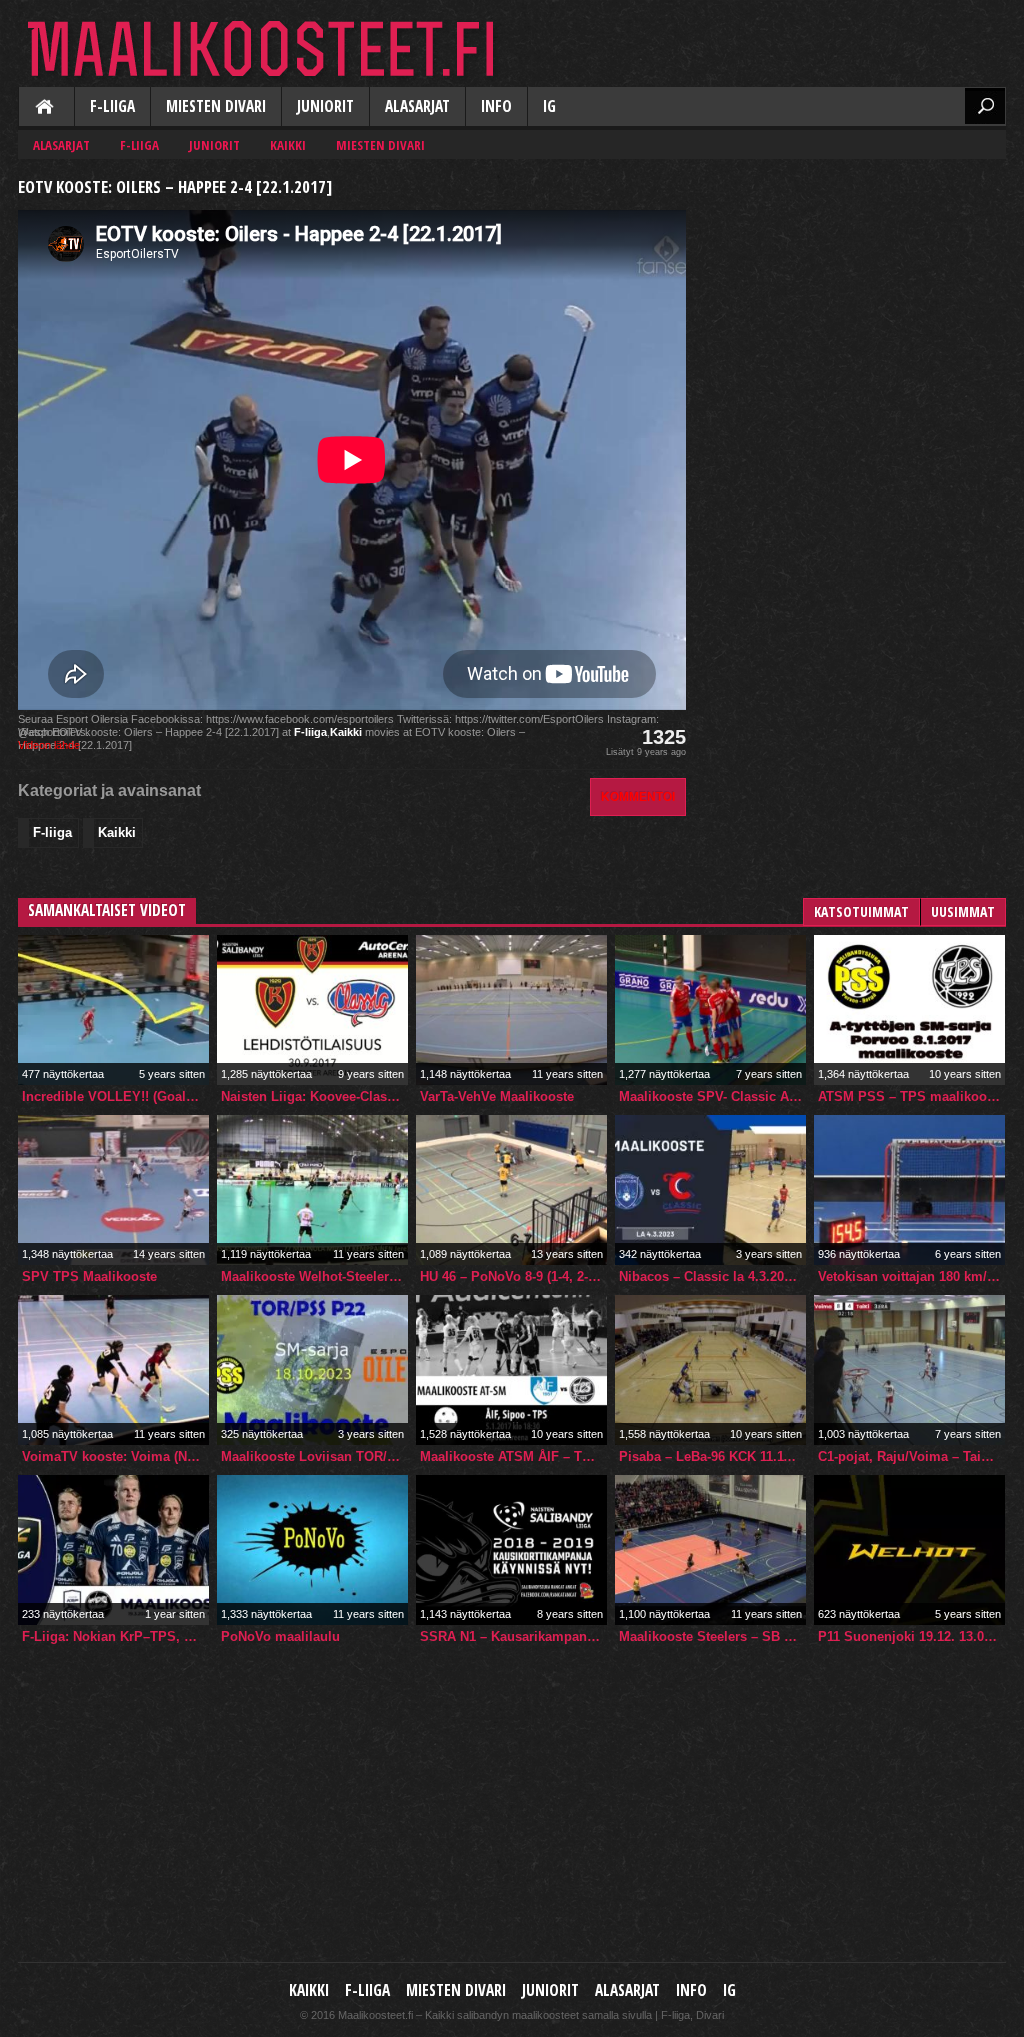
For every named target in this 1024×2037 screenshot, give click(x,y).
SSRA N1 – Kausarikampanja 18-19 (513, 1636)
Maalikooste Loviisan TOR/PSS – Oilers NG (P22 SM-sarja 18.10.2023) (314, 1456)
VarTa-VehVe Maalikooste (497, 1096)
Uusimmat (963, 911)
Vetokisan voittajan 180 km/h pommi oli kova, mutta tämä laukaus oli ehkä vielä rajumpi (911, 1276)
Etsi (985, 106)
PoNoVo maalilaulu (280, 1636)
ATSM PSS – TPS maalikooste (911, 1096)
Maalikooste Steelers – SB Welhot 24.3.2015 (712, 1636)
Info (496, 106)
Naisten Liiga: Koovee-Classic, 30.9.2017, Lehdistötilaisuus (314, 1096)
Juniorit (325, 106)
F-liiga (112, 106)
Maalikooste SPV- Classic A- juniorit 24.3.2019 (712, 1096)
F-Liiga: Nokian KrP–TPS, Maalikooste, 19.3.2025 (115, 1636)
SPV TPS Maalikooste (89, 1276)
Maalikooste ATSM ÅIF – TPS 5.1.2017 (513, 1456)
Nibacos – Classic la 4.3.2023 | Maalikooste (712, 1276)
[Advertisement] (856, 296)
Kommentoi (638, 796)
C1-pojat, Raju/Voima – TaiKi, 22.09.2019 (911, 1456)
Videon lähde (49, 745)
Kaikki (46, 108)
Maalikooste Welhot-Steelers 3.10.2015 (314, 1276)
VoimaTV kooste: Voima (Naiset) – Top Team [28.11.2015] (115, 1456)
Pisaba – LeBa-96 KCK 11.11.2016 (712, 1456)
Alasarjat (417, 106)
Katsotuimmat (861, 911)
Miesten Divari (216, 106)
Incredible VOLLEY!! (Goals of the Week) (115, 1096)
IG (549, 106)
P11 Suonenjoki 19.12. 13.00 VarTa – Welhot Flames (911, 1636)
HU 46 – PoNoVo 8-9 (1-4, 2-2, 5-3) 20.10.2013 (513, 1276)
